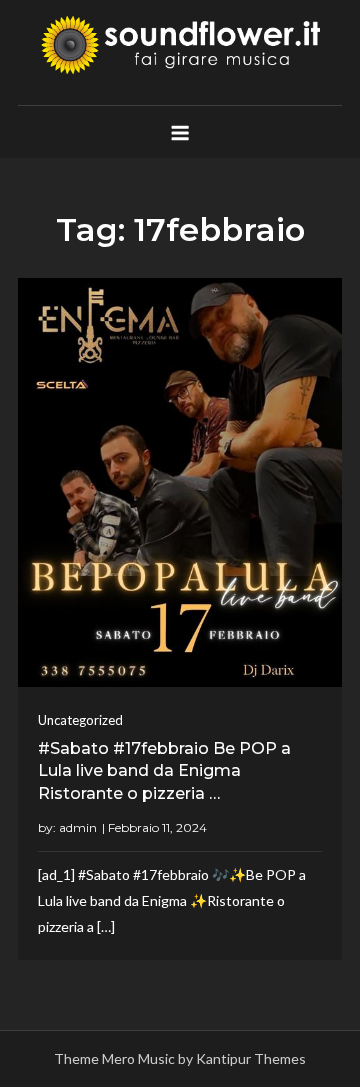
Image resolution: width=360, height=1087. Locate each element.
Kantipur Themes (251, 1058)
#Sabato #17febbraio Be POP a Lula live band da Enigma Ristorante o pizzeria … (164, 771)
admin (78, 827)
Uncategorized (80, 720)
